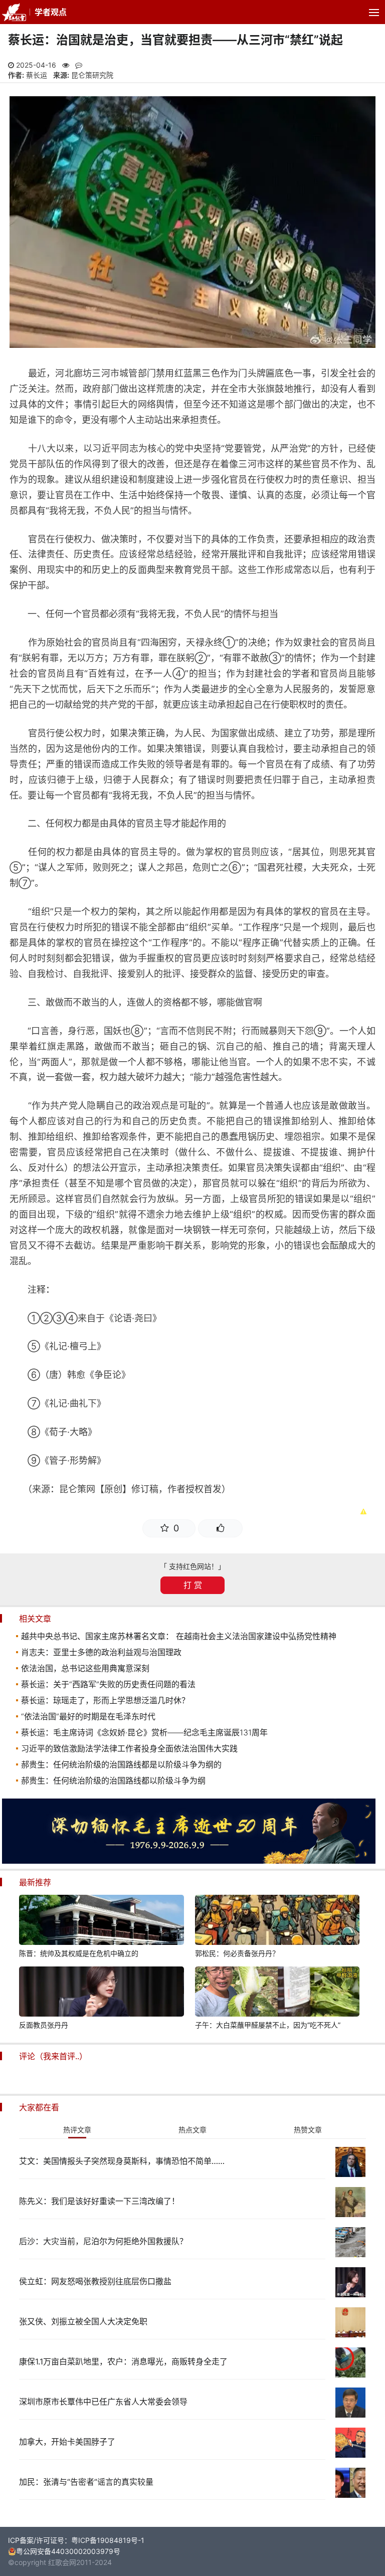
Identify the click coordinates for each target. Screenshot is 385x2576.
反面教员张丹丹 (44, 2025)
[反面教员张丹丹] (101, 1993)
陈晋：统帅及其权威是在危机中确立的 (79, 1953)
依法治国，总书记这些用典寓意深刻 (85, 1668)
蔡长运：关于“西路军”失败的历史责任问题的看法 (108, 1684)
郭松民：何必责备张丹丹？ (237, 1953)
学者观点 (51, 12)
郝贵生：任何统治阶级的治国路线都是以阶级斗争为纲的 (121, 1764)
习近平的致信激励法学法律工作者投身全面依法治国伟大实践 (129, 1748)
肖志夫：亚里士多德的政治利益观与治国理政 (101, 1652)
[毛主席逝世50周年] (189, 1861)
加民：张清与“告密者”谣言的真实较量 (86, 2482)
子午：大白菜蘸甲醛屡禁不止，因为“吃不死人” (268, 2025)
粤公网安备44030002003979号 (68, 2551)
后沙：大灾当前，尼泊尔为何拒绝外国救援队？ (103, 2241)
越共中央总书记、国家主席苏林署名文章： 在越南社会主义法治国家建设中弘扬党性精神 (179, 1636)
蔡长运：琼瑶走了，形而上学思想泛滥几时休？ (105, 1700)
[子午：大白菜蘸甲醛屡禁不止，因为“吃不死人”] (277, 1993)
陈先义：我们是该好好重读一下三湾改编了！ (99, 2201)
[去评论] (364, 1768)
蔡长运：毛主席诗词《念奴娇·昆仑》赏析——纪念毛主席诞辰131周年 (144, 1732)
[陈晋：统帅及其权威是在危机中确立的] (101, 1921)
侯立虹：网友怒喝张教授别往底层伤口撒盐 (95, 2281)
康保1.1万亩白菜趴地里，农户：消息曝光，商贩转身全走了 (123, 2361)
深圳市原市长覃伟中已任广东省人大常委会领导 (103, 2402)
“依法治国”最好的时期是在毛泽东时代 (88, 1716)
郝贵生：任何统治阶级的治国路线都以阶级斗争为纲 (113, 1780)
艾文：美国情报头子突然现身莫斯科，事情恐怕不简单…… (122, 2161)
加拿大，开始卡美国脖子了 (67, 2442)
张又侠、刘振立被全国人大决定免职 (83, 2321)
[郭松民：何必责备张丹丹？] (277, 1921)
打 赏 (193, 1585)
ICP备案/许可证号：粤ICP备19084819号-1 (76, 2540)
